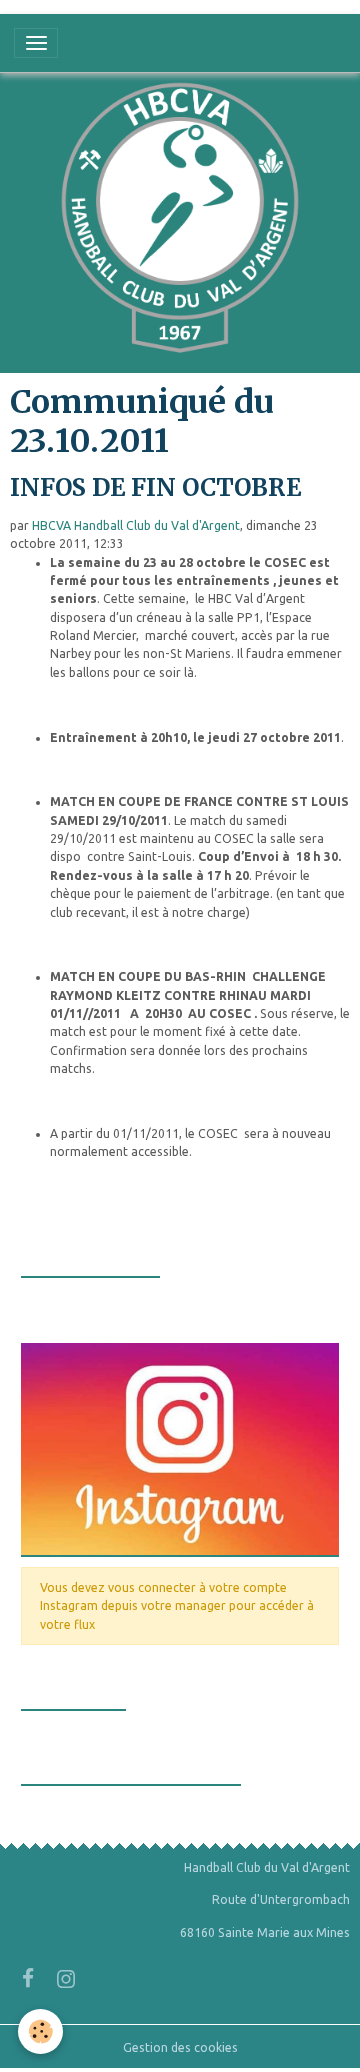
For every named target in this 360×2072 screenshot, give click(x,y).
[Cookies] (40, 2031)
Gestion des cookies (180, 2047)
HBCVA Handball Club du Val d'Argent (136, 525)
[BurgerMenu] (36, 43)
